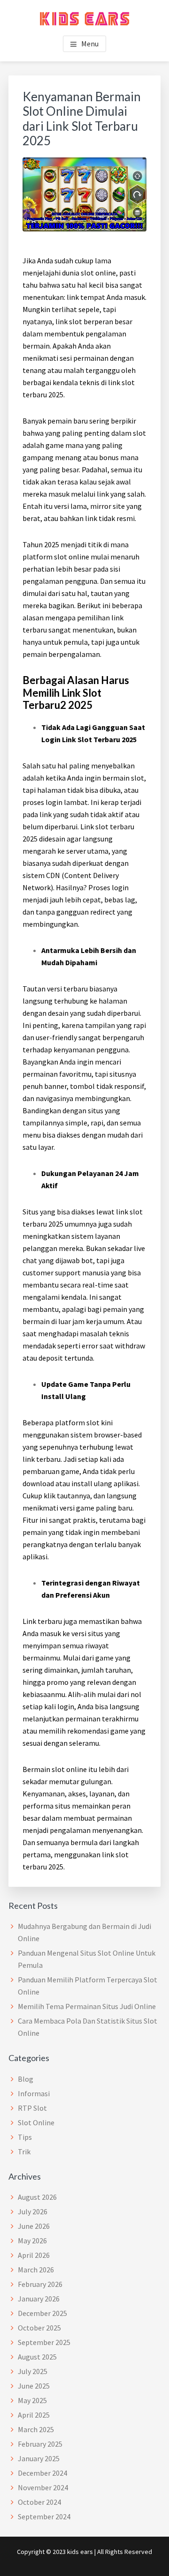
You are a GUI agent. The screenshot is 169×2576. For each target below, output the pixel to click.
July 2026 (33, 2211)
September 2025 (44, 2342)
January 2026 (39, 2299)
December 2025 (42, 2313)
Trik (24, 2152)
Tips (25, 2137)
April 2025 (34, 2415)
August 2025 (37, 2357)
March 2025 (36, 2429)
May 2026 (32, 2241)
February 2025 (40, 2444)
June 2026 (34, 2226)
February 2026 (40, 2284)
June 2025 (34, 2386)
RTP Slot (32, 2108)
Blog (26, 2079)
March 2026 (36, 2270)
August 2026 (37, 2197)
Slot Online (36, 2122)
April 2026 (34, 2255)
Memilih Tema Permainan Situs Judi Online (87, 2006)
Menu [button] (90, 44)
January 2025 (39, 2458)
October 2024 (39, 2502)
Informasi (34, 2093)
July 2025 (33, 2371)
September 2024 (44, 2516)
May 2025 (32, 2400)
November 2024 (43, 2487)
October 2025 (39, 2328)
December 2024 (42, 2473)
